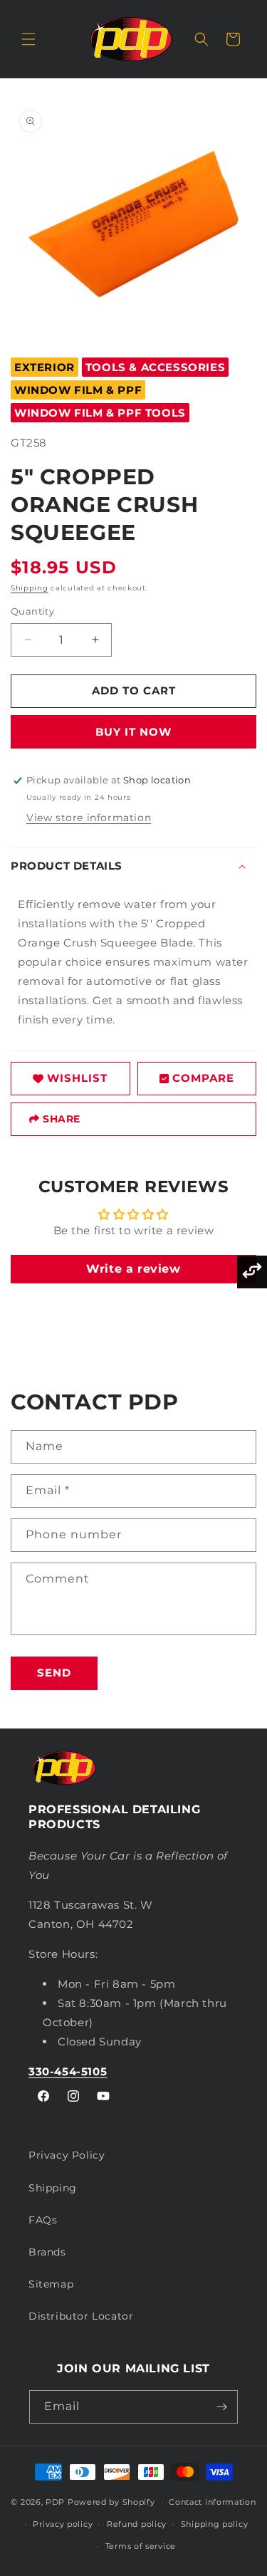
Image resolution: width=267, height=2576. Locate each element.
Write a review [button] (133, 1269)
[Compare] (252, 1272)
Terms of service (141, 2546)
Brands (47, 2252)
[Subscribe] (221, 2407)
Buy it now (133, 732)
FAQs (43, 2220)
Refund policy (137, 2524)
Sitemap (51, 2284)
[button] (28, 39)
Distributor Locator (81, 2316)
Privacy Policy (67, 2155)
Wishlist (77, 1078)
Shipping (30, 588)
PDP (55, 2502)
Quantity (32, 611)
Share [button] (62, 1119)
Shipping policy (215, 2524)
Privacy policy (63, 2524)
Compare (203, 1078)
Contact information (212, 2502)
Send (54, 1673)
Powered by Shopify (111, 2502)
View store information (89, 818)
